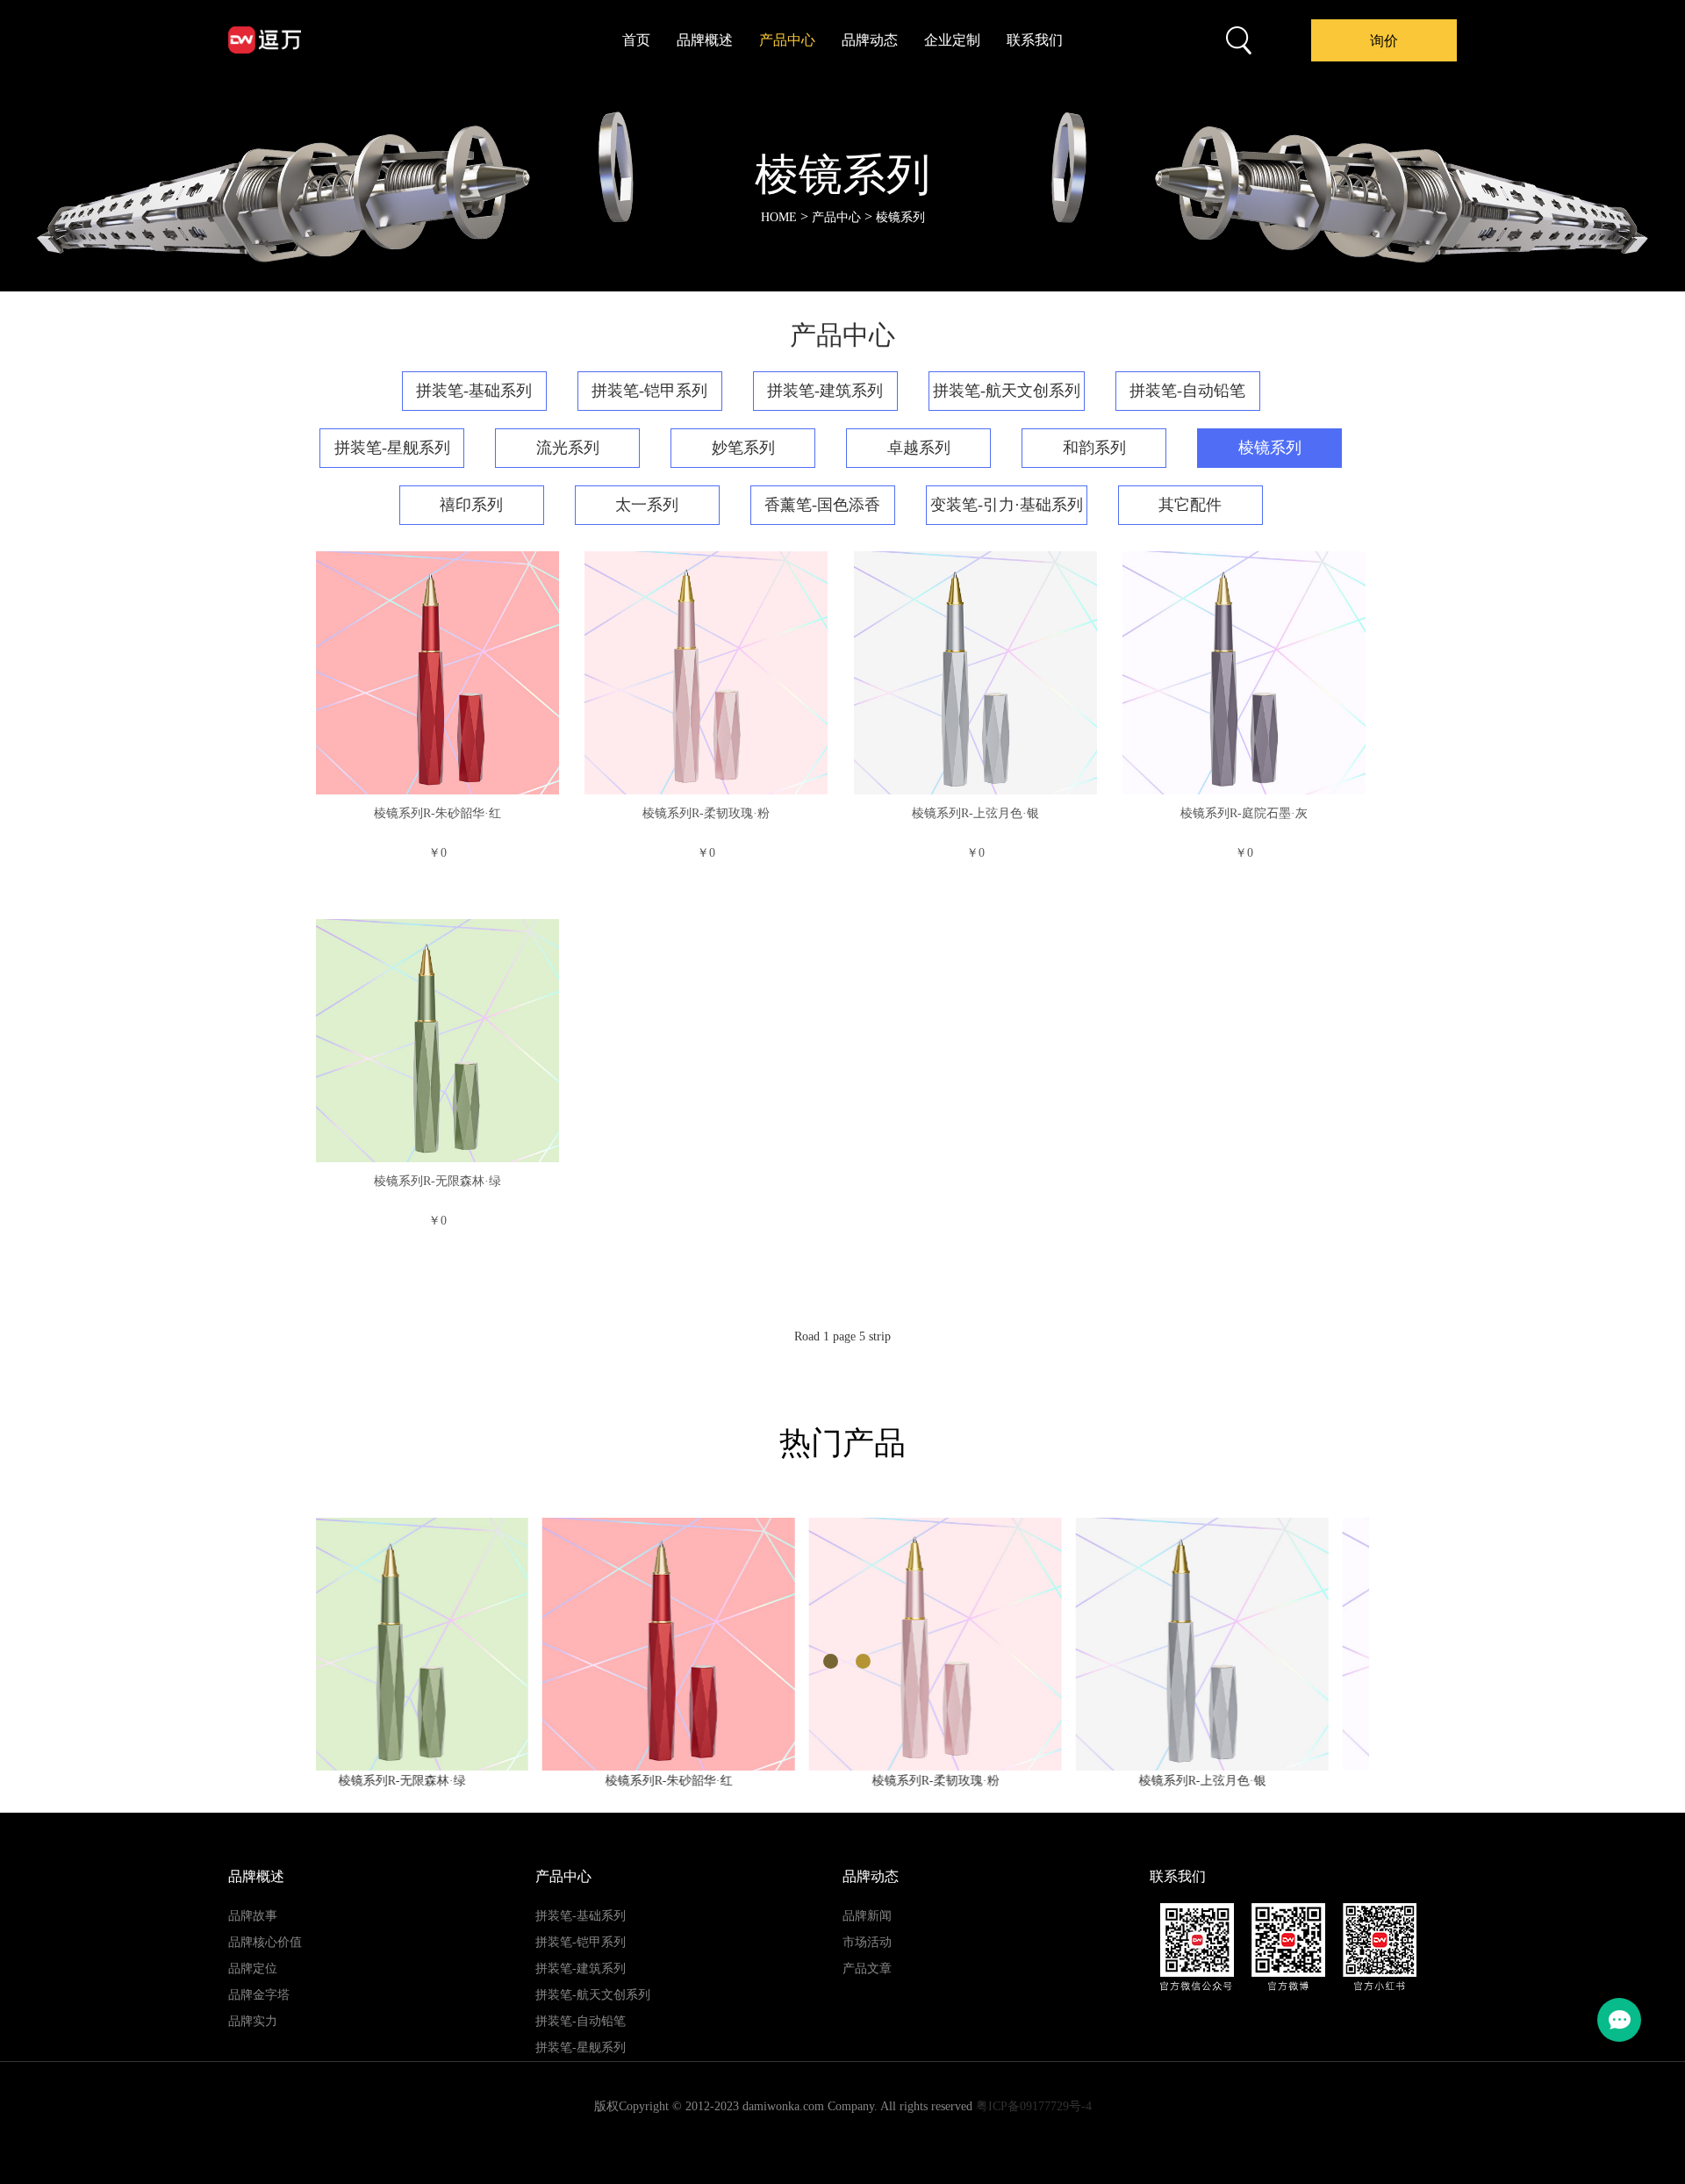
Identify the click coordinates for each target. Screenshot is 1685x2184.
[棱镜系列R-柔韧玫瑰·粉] (706, 673)
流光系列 (568, 448)
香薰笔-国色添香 (822, 505)
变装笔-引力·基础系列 (1007, 505)
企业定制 (952, 40)
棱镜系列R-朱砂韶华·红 (437, 813)
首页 (636, 40)
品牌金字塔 (259, 1995)
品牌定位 (253, 1968)
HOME (779, 217)
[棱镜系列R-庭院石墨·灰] (1244, 673)
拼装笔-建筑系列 (825, 391)
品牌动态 (870, 40)
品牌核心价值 (265, 1942)
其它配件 (1190, 505)
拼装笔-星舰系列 (392, 448)
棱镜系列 (900, 217)
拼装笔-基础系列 (474, 391)
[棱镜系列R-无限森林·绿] (437, 1041)
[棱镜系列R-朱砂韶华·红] (437, 673)
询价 (1384, 41)
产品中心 (787, 40)
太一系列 (647, 505)
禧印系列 (471, 505)
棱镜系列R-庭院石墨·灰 (1244, 813)
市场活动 (867, 1942)
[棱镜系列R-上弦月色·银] (975, 673)
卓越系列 (919, 448)
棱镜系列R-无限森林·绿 (437, 1181)
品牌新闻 (867, 1916)
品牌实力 (253, 2021)
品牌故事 (253, 1916)
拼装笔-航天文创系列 (1007, 391)
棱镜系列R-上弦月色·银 (975, 813)
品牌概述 (705, 40)
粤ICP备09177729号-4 (1034, 2106)
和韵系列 (1094, 448)
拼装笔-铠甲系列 (649, 391)
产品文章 (867, 1968)
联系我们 (1035, 40)
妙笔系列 (743, 448)
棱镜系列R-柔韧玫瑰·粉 (706, 813)
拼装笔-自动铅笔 (1187, 391)
